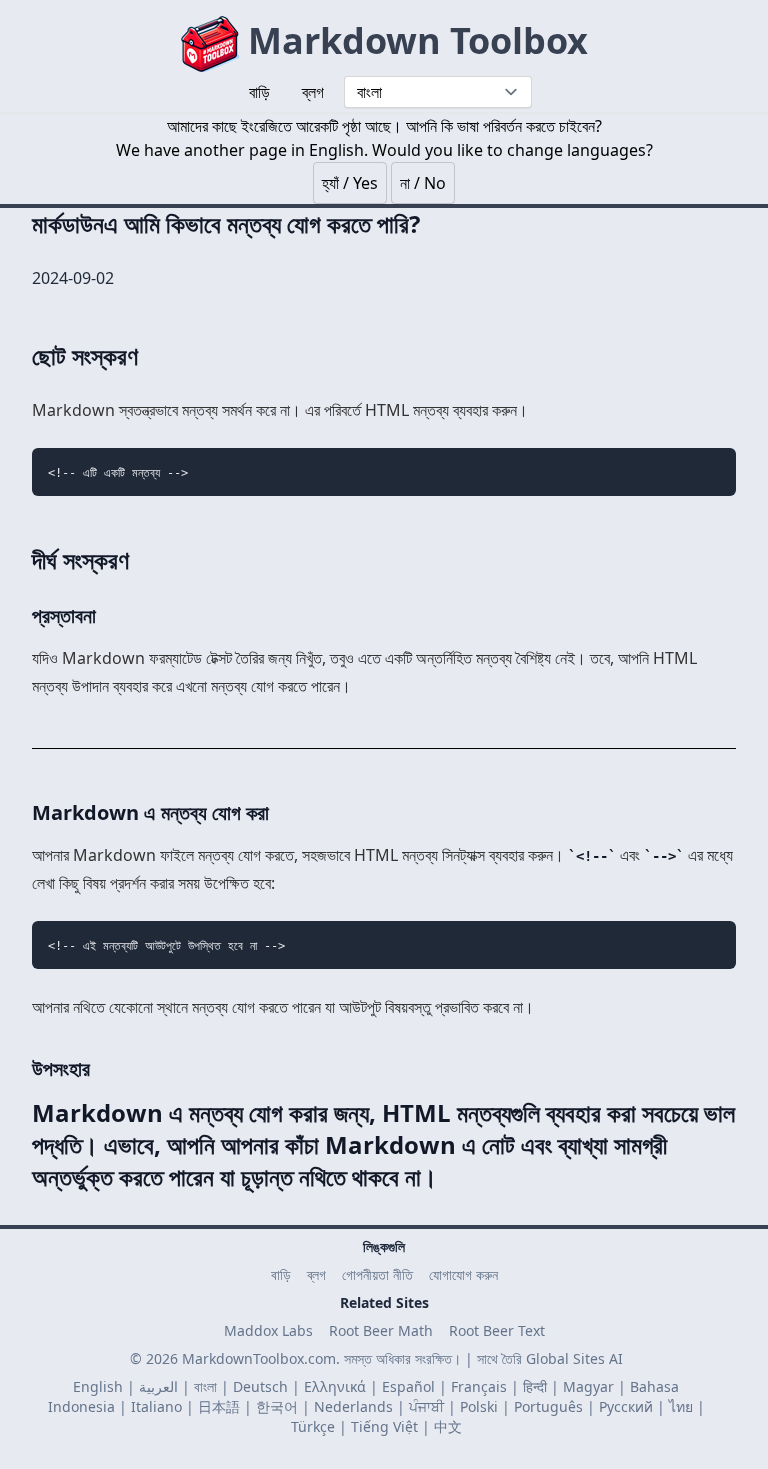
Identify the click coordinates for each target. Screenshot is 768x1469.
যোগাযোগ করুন (463, 1274)
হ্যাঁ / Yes (350, 183)
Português (548, 1406)
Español (408, 1386)
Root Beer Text (497, 1330)
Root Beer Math (381, 1330)
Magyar (588, 1386)
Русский (626, 1406)
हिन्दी (535, 1386)
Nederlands (353, 1406)
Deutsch (260, 1386)
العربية (158, 1386)
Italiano (156, 1406)
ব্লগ (316, 1274)
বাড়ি (281, 1274)
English (98, 1386)
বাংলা (205, 1386)
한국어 (277, 1406)
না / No (423, 183)
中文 (448, 1426)
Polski (479, 1406)
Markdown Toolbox (413, 40)
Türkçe (313, 1426)
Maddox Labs (268, 1330)
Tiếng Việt (384, 1426)
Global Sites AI (574, 1358)
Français (479, 1386)
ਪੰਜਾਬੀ (426, 1406)
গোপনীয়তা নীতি (377, 1274)
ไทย (681, 1406)
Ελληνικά (335, 1386)
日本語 (219, 1406)
